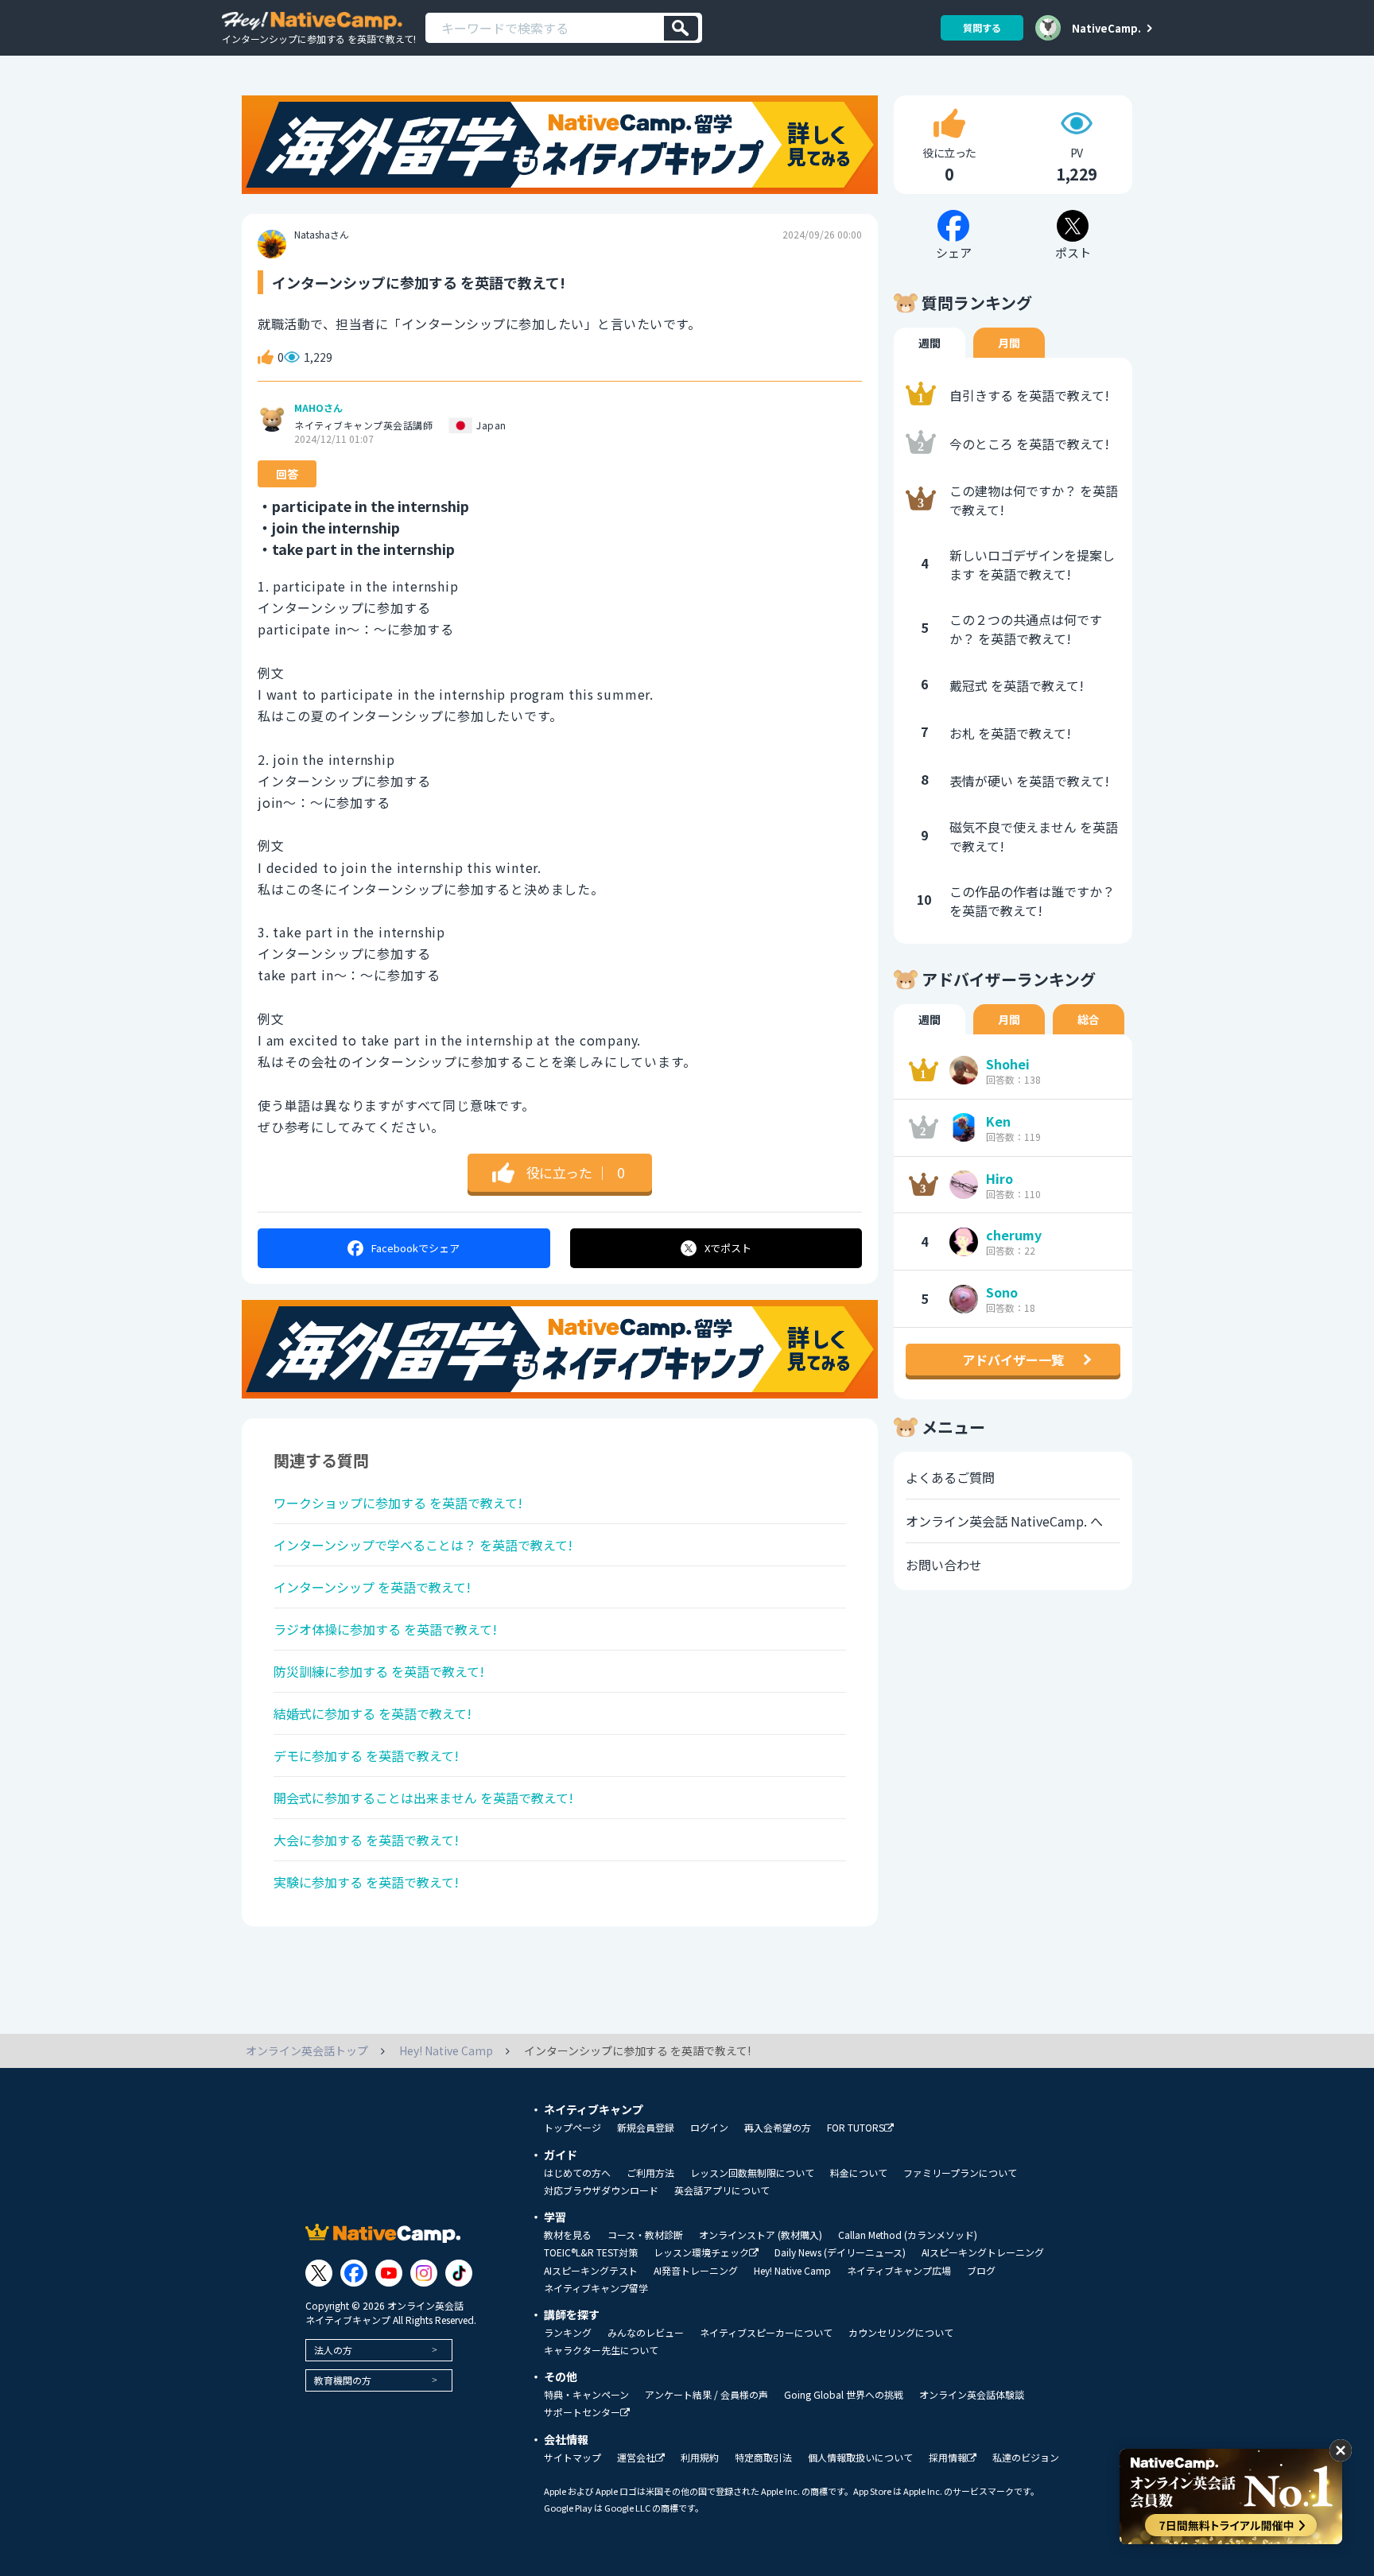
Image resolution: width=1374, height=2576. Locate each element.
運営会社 (636, 2458)
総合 (1089, 1019)
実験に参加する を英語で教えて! (366, 1882)
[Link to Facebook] (354, 2273)
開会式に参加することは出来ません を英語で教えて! (423, 1798)
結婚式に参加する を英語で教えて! (373, 1713)
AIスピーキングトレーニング (983, 2252)
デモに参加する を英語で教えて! (366, 1755)
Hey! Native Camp (792, 2271)
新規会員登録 (646, 2128)
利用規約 (700, 2458)
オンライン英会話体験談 (972, 2395)
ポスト (728, 1248)
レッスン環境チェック (701, 2253)
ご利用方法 (650, 2173)
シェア (415, 1248)
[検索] (681, 28)
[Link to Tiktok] (459, 2273)
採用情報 (948, 2458)
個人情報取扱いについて (860, 2458)
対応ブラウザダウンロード (601, 2190)
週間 (930, 343)
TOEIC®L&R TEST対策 (591, 2252)
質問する (982, 27)
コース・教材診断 (645, 2235)
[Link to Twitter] (319, 2273)
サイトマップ (572, 2458)
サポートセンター (582, 2413)
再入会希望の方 (778, 2128)
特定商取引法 (763, 2458)
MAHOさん (318, 408)
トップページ (572, 2128)
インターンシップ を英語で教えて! (372, 1587)
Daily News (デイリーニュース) (840, 2252)
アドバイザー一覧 (1013, 1360)
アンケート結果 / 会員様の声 (706, 2395)
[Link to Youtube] (389, 2273)
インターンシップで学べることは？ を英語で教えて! (423, 1545)
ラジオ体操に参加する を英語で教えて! (385, 1629)
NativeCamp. (1106, 28)
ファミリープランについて (960, 2173)
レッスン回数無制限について (752, 2173)
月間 (1009, 343)
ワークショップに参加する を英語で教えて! (398, 1503)
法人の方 (333, 2350)
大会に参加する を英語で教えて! (366, 1840)
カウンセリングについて (901, 2333)
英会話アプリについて (722, 2190)
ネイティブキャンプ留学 (596, 2288)
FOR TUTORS (856, 2128)
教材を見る (568, 2235)
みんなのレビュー (646, 2333)
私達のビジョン (1026, 2458)
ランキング (568, 2333)
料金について (859, 2173)
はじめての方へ (577, 2173)
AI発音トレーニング (696, 2271)
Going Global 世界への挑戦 (844, 2395)
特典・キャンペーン (586, 2395)
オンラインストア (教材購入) (761, 2235)
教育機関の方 (343, 2380)
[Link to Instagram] (424, 2273)
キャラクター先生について (601, 2350)
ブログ (981, 2271)
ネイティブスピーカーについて (766, 2333)
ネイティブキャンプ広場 (899, 2271)
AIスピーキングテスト (591, 2271)
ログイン (709, 2128)
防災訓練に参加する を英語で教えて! (379, 1671)
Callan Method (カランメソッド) (908, 2235)
